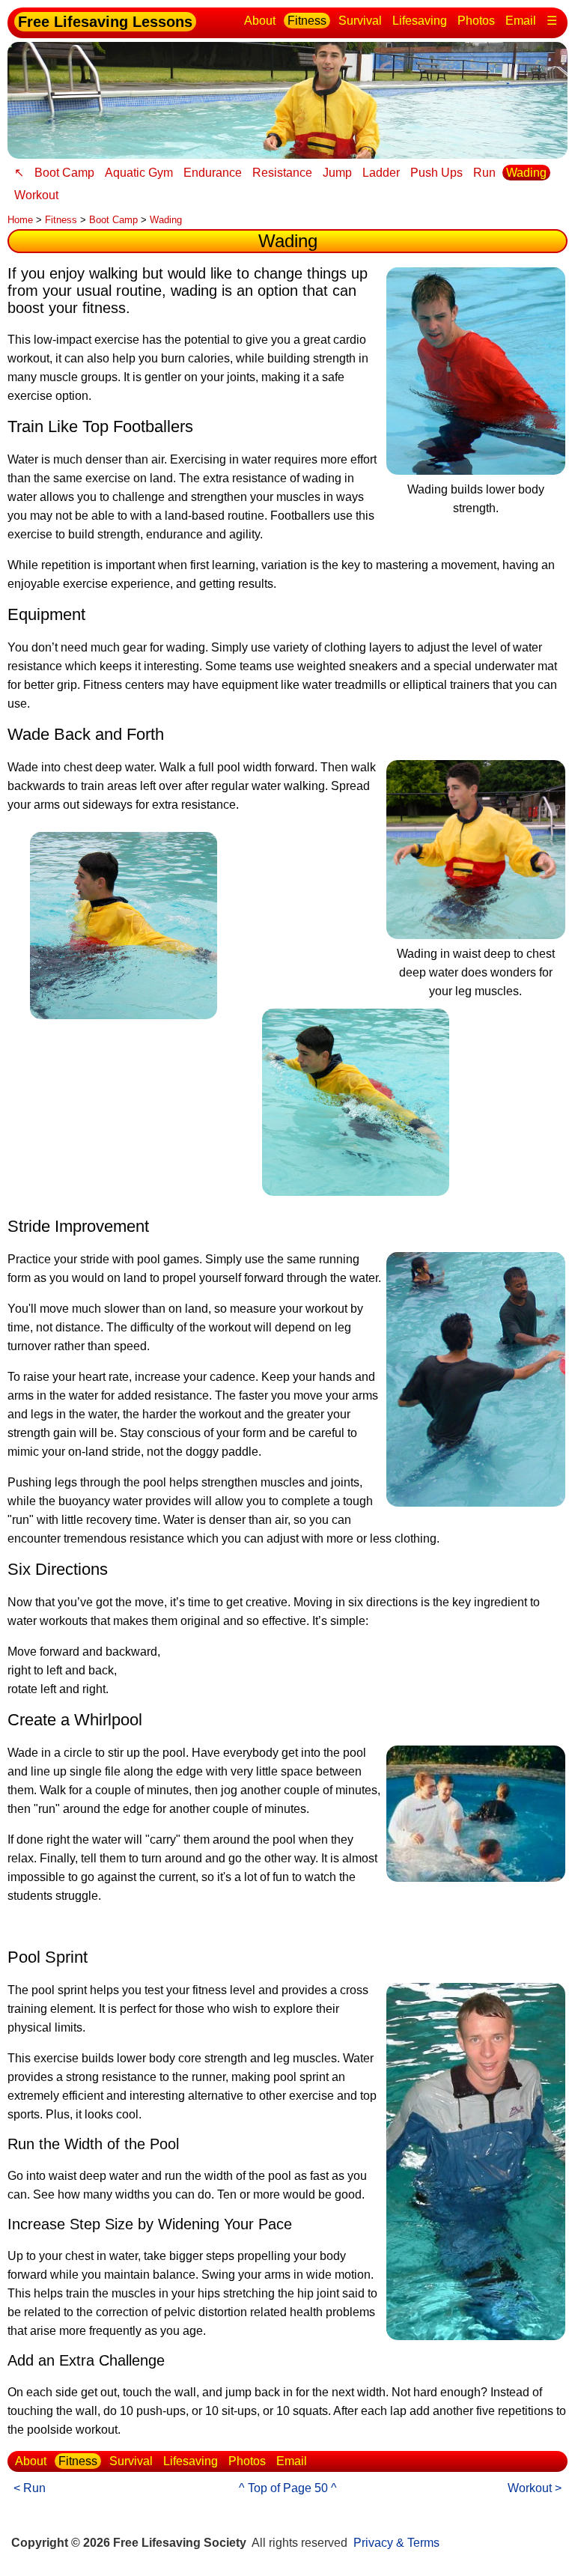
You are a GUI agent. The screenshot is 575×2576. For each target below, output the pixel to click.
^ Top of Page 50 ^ (288, 2488)
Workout (36, 195)
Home (20, 220)
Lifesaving (420, 21)
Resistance (282, 173)
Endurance (213, 173)
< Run (30, 2488)
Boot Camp (64, 173)
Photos (476, 21)
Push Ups (436, 173)
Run (484, 173)
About (260, 21)
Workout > (535, 2488)
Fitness (307, 21)
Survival (360, 21)
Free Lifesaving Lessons (105, 22)
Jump (337, 173)
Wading (526, 173)
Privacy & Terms (396, 2543)
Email (521, 21)
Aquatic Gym (139, 173)
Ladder (381, 173)
